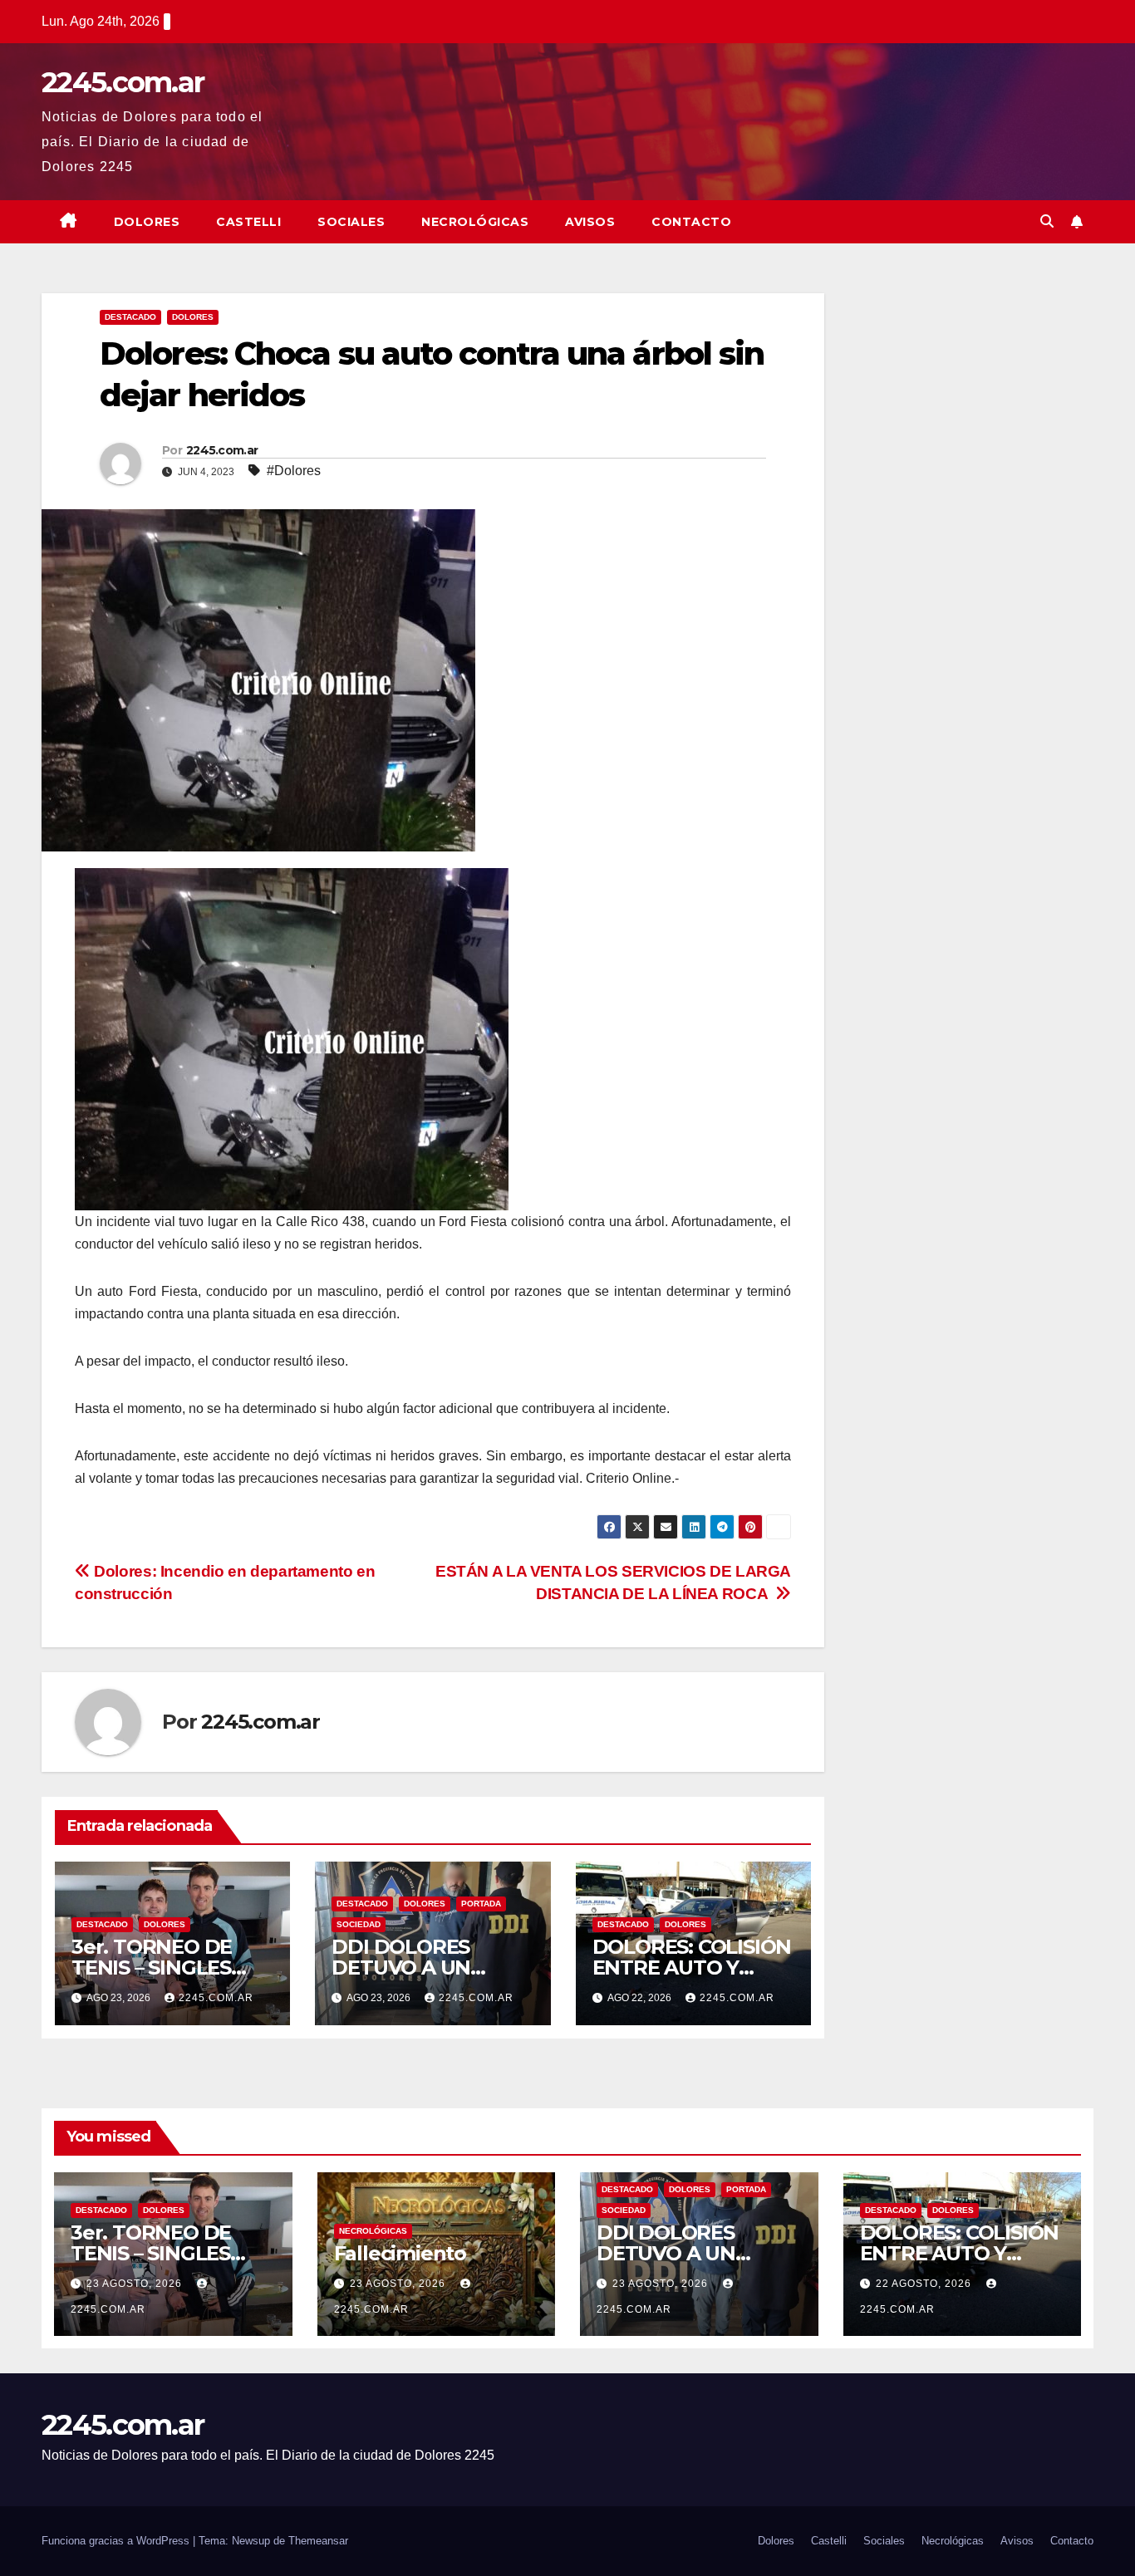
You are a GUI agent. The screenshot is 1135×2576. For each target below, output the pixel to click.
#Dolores (294, 471)
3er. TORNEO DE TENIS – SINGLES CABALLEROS (152, 1968)
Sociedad (359, 1924)
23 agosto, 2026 (136, 2284)
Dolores (147, 222)
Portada (481, 1904)
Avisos (590, 222)
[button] (1047, 221)
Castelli (248, 222)
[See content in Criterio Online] (292, 1038)
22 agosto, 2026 (925, 2284)
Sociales (351, 222)
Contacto (691, 222)
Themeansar (318, 2541)
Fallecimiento (400, 2253)
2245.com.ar (123, 82)
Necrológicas (475, 222)
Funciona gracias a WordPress (117, 2541)
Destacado (130, 317)
